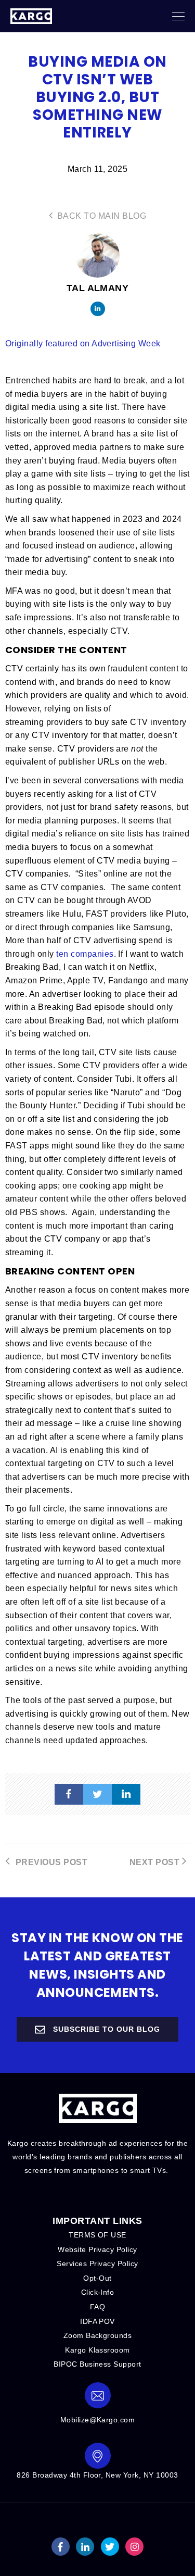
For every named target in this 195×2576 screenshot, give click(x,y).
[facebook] (69, 1794)
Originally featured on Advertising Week (83, 343)
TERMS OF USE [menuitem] (97, 2235)
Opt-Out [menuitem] (97, 2278)
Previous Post (50, 1862)
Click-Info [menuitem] (98, 2292)
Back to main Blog (100, 216)
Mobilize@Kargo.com (98, 2420)
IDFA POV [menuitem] (97, 2321)
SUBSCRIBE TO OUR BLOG (105, 2029)
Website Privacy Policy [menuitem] (97, 2249)
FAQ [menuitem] (97, 2307)
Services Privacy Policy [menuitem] (97, 2264)
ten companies (85, 954)
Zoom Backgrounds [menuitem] (98, 2335)
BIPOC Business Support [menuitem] (97, 2364)
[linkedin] (126, 1794)
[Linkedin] (98, 309)
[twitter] (97, 1794)
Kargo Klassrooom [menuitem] (97, 2350)
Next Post (156, 1862)
